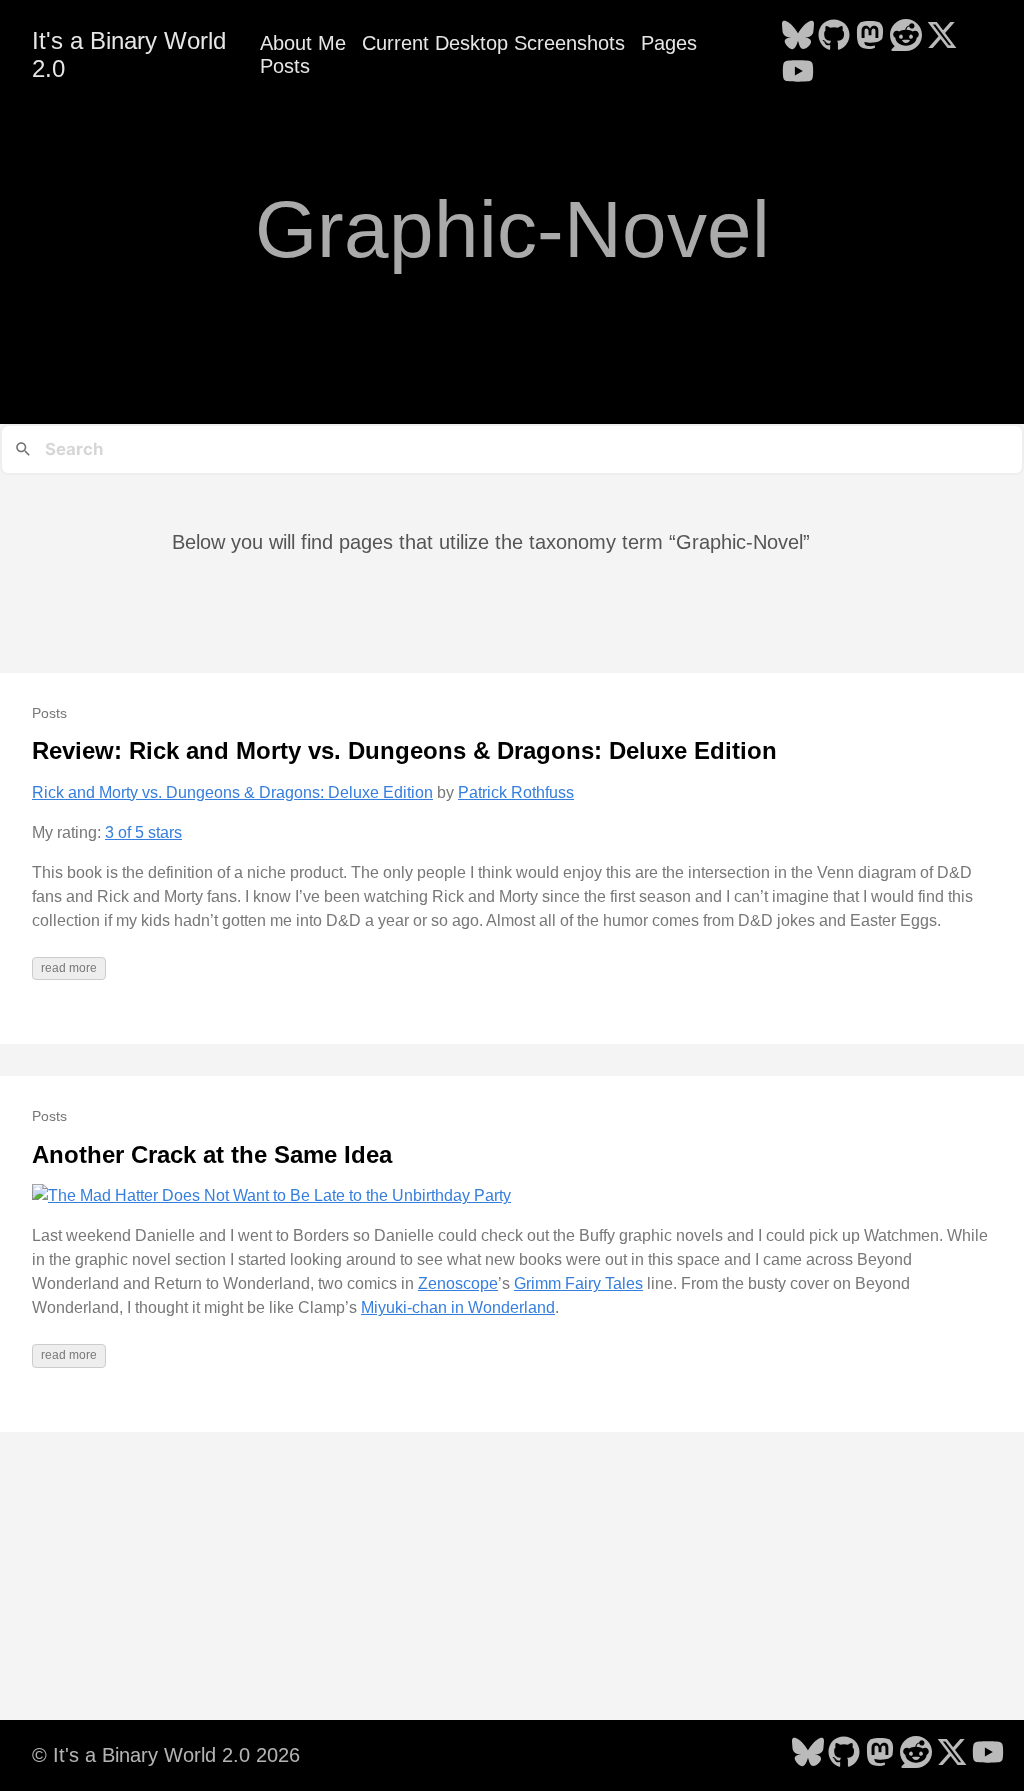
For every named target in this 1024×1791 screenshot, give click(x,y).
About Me (303, 43)
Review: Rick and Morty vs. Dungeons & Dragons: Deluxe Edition (404, 750)
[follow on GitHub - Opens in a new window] (834, 37)
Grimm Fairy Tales (578, 1283)
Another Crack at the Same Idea (212, 1154)
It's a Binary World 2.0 (129, 54)
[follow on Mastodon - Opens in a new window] (870, 37)
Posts (285, 66)
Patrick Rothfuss (516, 792)
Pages (669, 43)
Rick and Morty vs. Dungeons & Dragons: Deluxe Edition (232, 792)
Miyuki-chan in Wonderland (458, 1307)
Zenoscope (458, 1283)
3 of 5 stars (143, 832)
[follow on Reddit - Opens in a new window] (906, 37)
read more (69, 968)
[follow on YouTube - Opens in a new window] (798, 73)
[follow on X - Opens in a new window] (942, 37)
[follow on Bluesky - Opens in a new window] (798, 37)
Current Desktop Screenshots (493, 43)
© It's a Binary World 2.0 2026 (166, 1755)
